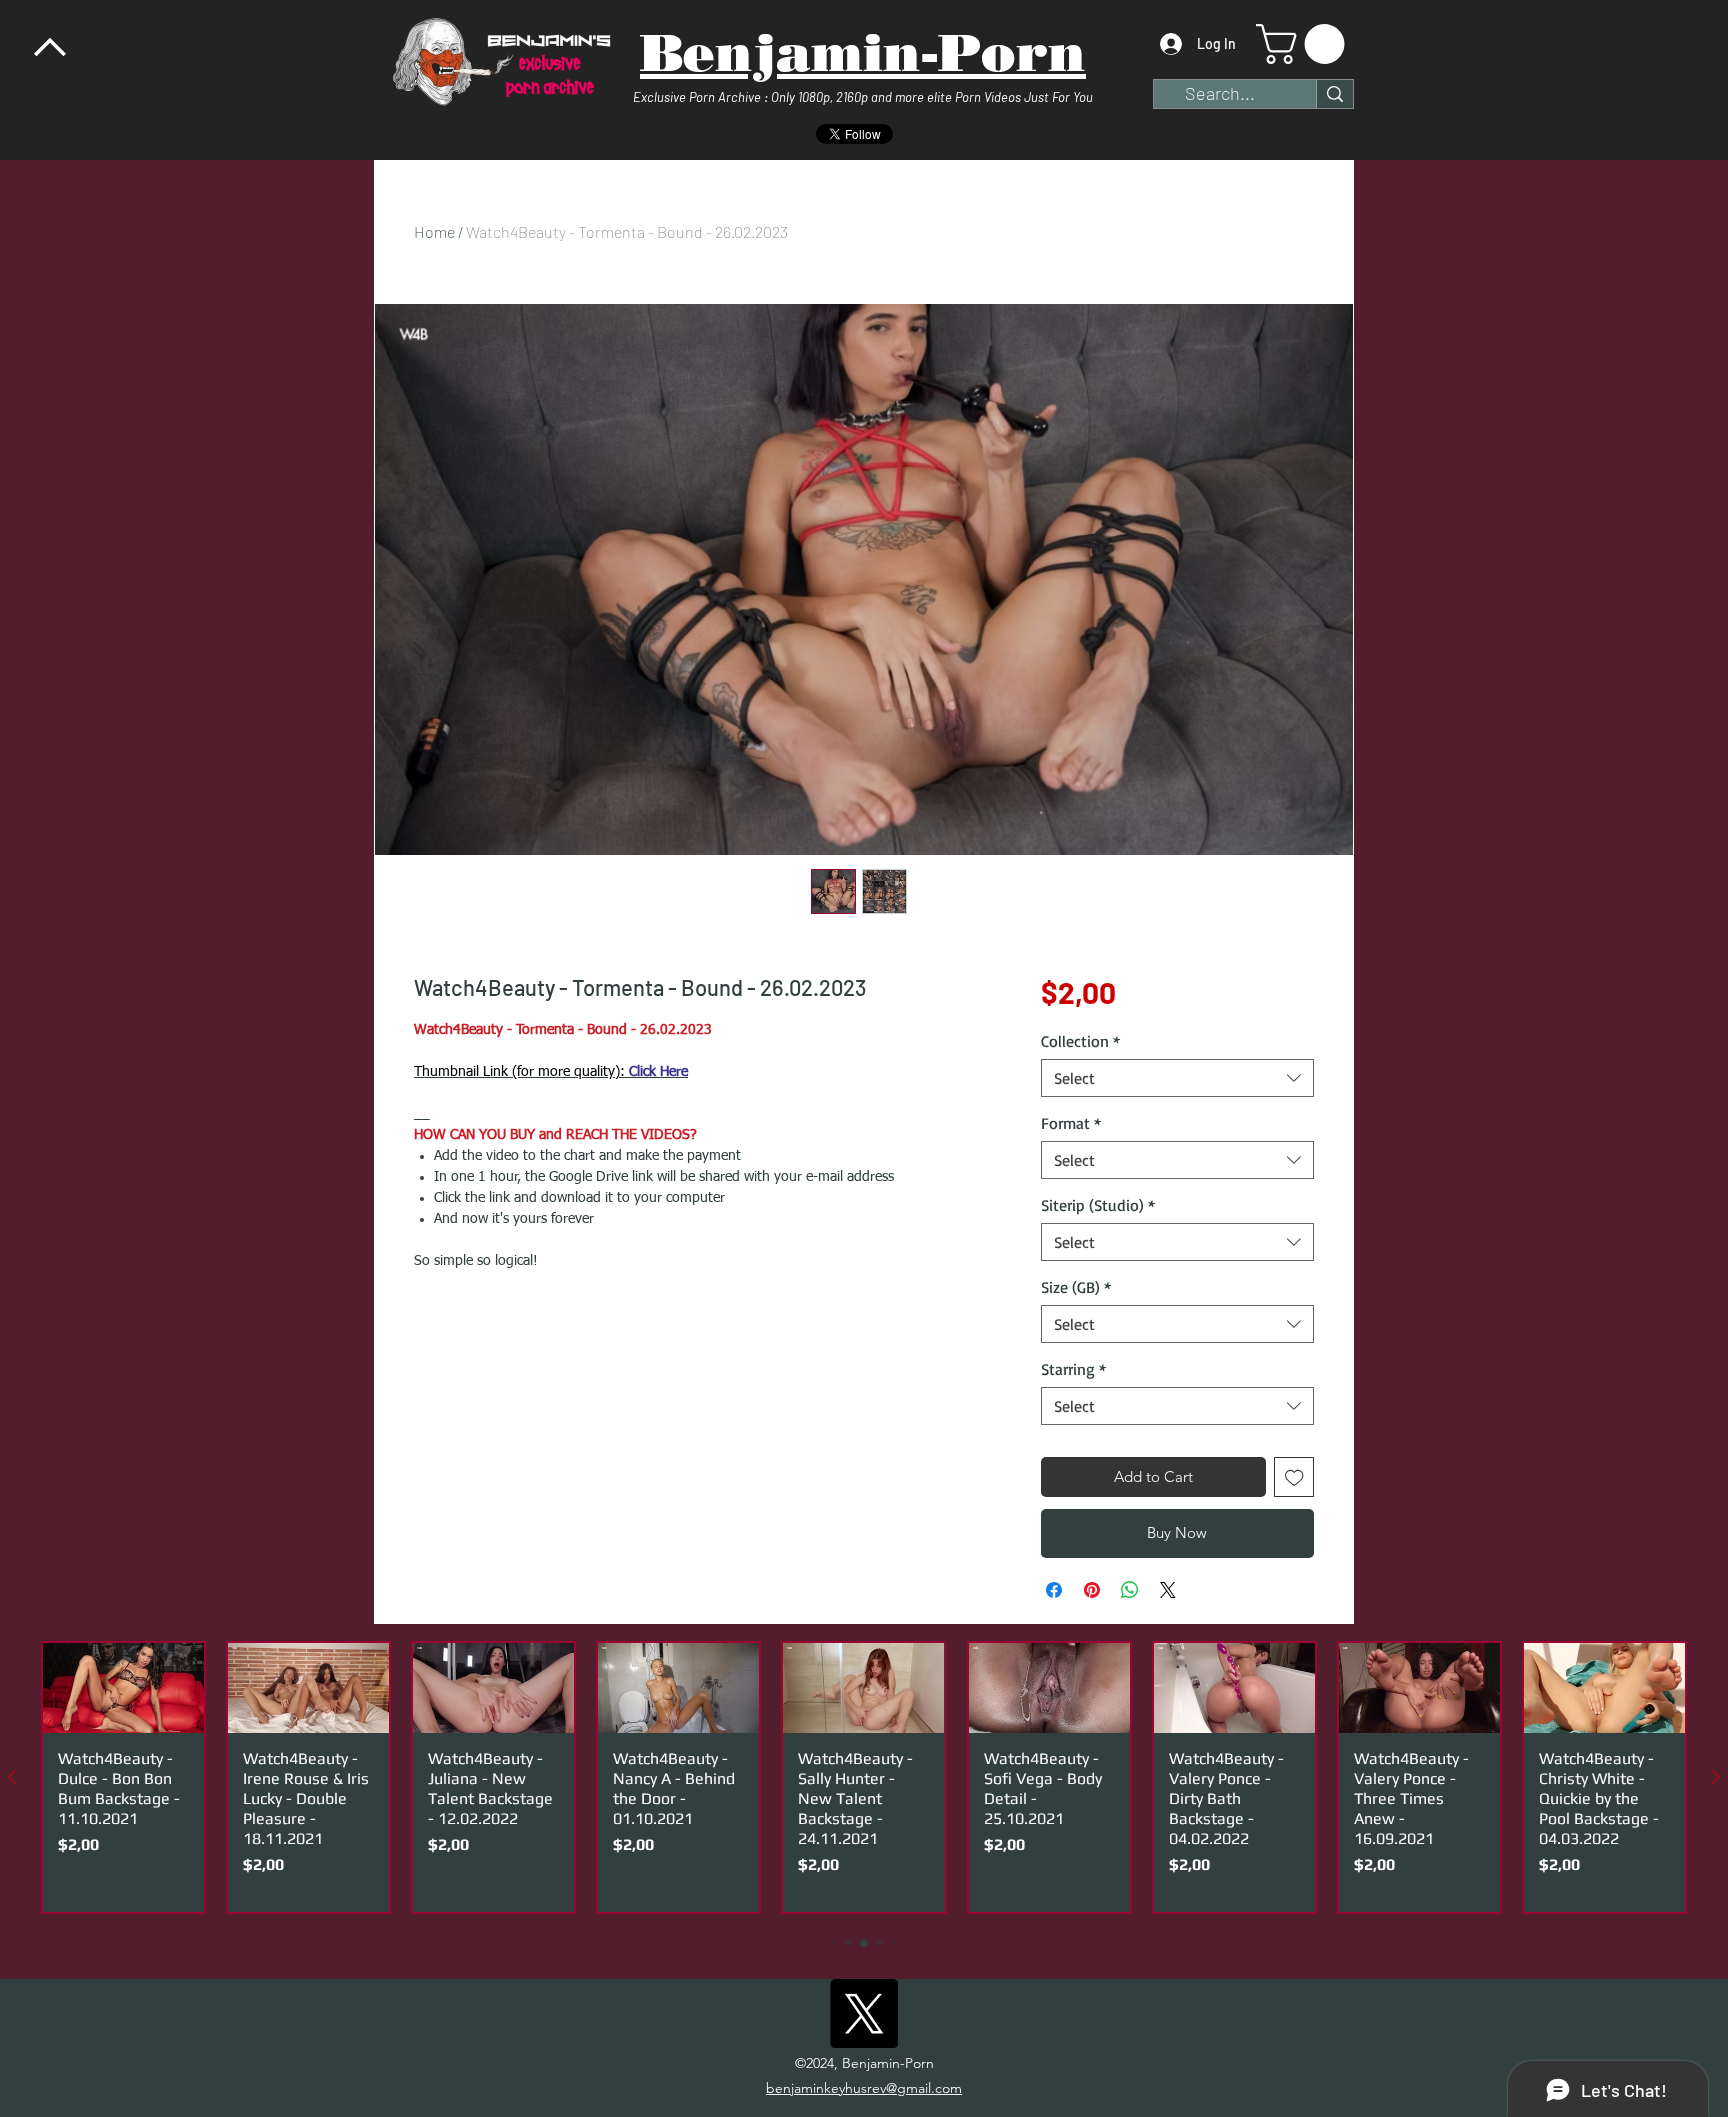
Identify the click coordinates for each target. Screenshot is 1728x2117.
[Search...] (1334, 94)
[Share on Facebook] (1054, 1590)
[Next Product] (1716, 1777)
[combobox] (1177, 1078)
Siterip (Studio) (1098, 1205)
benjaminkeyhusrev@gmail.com (864, 2088)
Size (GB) (1076, 1287)
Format (1071, 1123)
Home (434, 231)
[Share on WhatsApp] (1130, 1590)
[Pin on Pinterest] (1092, 1590)
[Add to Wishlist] (1294, 1477)
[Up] (50, 50)
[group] (864, 1778)
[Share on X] (1168, 1590)
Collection (1080, 1041)
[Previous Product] (12, 1777)
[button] (1305, 44)
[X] (863, 2013)
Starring (1073, 1369)
